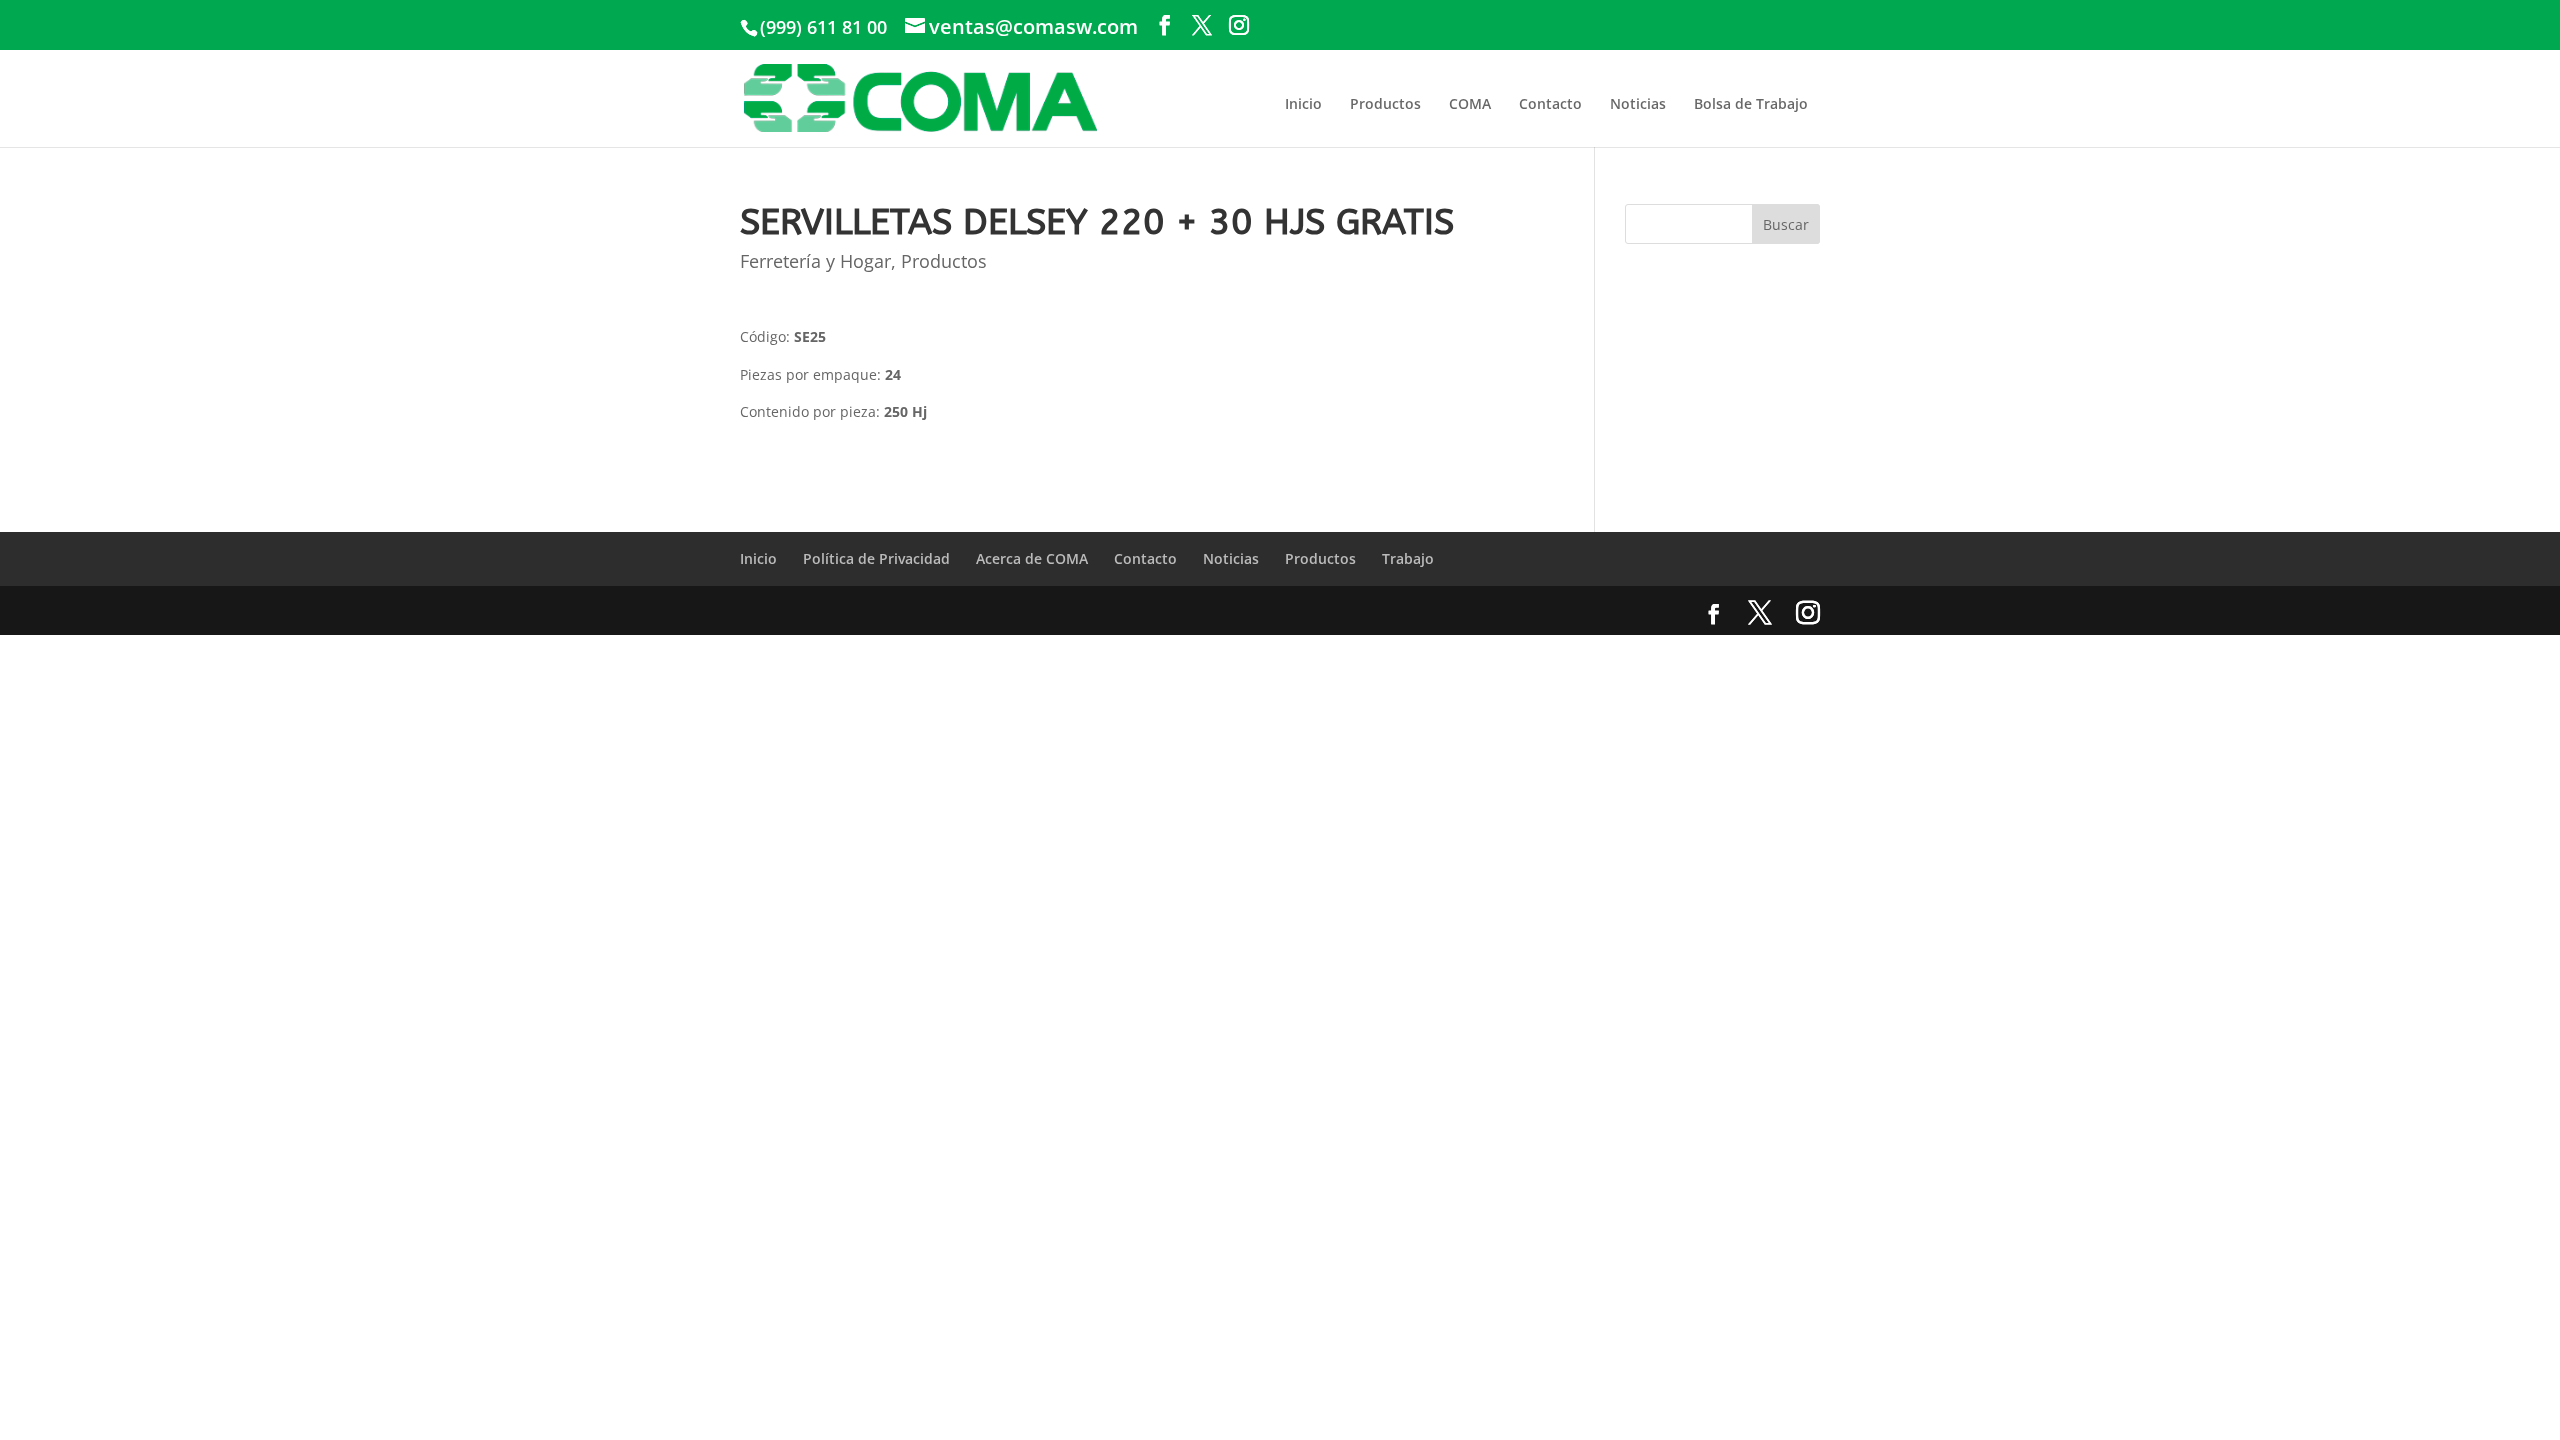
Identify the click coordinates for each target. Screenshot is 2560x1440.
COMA (1470, 103)
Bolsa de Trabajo (1751, 103)
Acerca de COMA (1032, 558)
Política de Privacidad (876, 558)
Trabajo (1408, 558)
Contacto (1550, 103)
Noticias (1638, 103)
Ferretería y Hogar (815, 261)
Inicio (1303, 103)
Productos (1385, 103)
